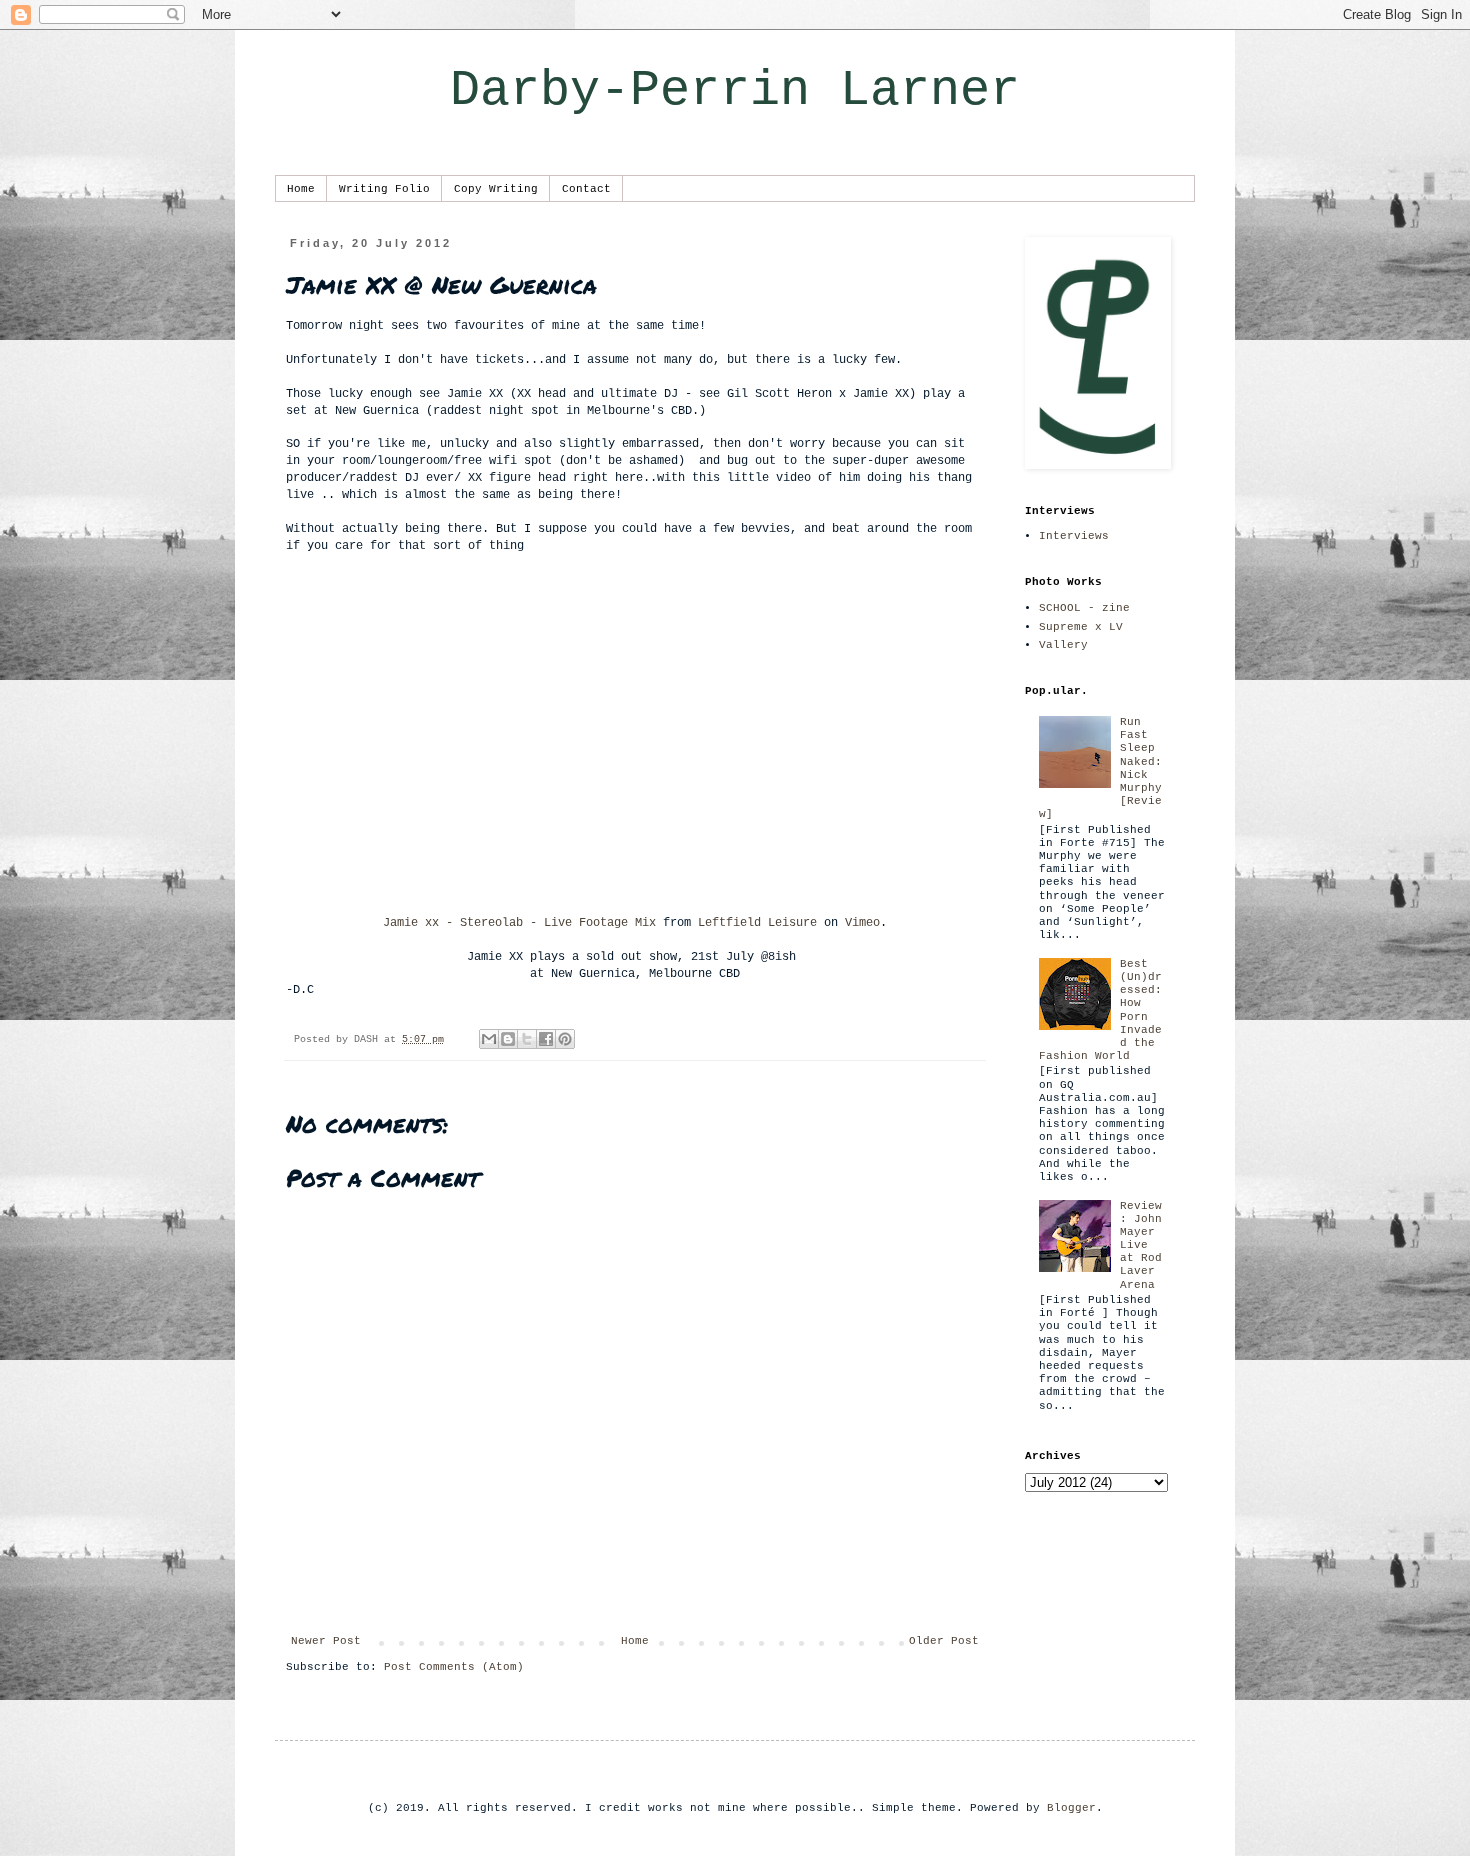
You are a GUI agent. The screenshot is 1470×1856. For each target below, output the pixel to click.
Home (301, 189)
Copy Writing (496, 189)
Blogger (1071, 1808)
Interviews (1074, 536)
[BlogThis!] (508, 1039)
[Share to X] (527, 1039)
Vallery (1063, 645)
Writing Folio (384, 189)
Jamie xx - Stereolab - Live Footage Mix (519, 923)
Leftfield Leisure (757, 923)
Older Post (944, 1641)
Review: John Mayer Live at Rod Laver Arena (1141, 1245)
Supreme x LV (1081, 627)
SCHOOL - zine (1084, 608)
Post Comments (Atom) (454, 1667)
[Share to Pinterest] (565, 1039)
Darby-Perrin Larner (735, 90)
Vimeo (862, 923)
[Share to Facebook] (546, 1039)
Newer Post (326, 1641)
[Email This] (489, 1039)
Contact (586, 189)
